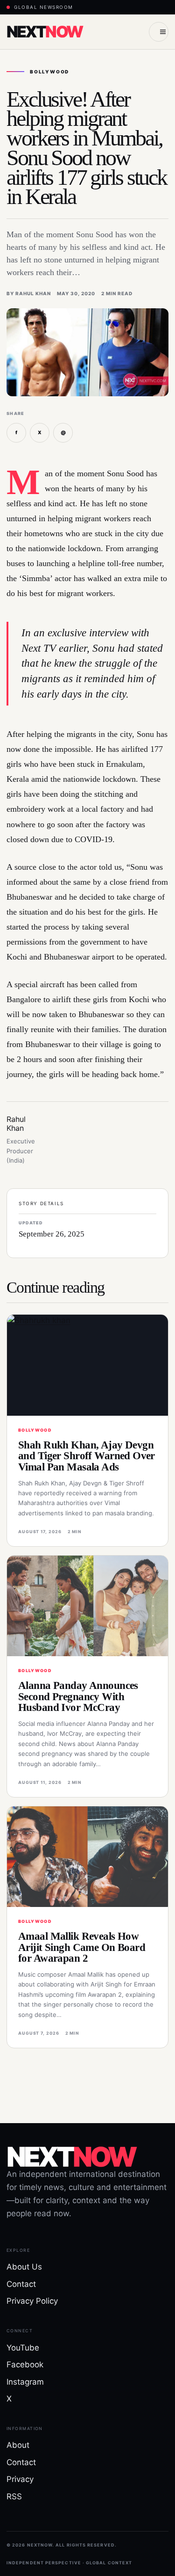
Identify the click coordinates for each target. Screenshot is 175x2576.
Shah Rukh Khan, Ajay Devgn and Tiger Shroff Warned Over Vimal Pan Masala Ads (87, 1456)
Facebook (25, 2365)
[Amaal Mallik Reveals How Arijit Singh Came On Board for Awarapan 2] (87, 1857)
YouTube (23, 2348)
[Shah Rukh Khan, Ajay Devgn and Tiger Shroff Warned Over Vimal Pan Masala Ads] (87, 1365)
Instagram (25, 2382)
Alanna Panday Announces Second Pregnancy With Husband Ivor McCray (78, 1696)
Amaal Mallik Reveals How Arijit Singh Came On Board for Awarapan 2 (82, 1947)
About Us (24, 2267)
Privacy (20, 2479)
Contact (21, 2284)
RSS (14, 2496)
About (18, 2445)
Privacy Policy (32, 2301)
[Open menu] (159, 32)
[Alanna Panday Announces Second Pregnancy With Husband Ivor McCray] (87, 1606)
